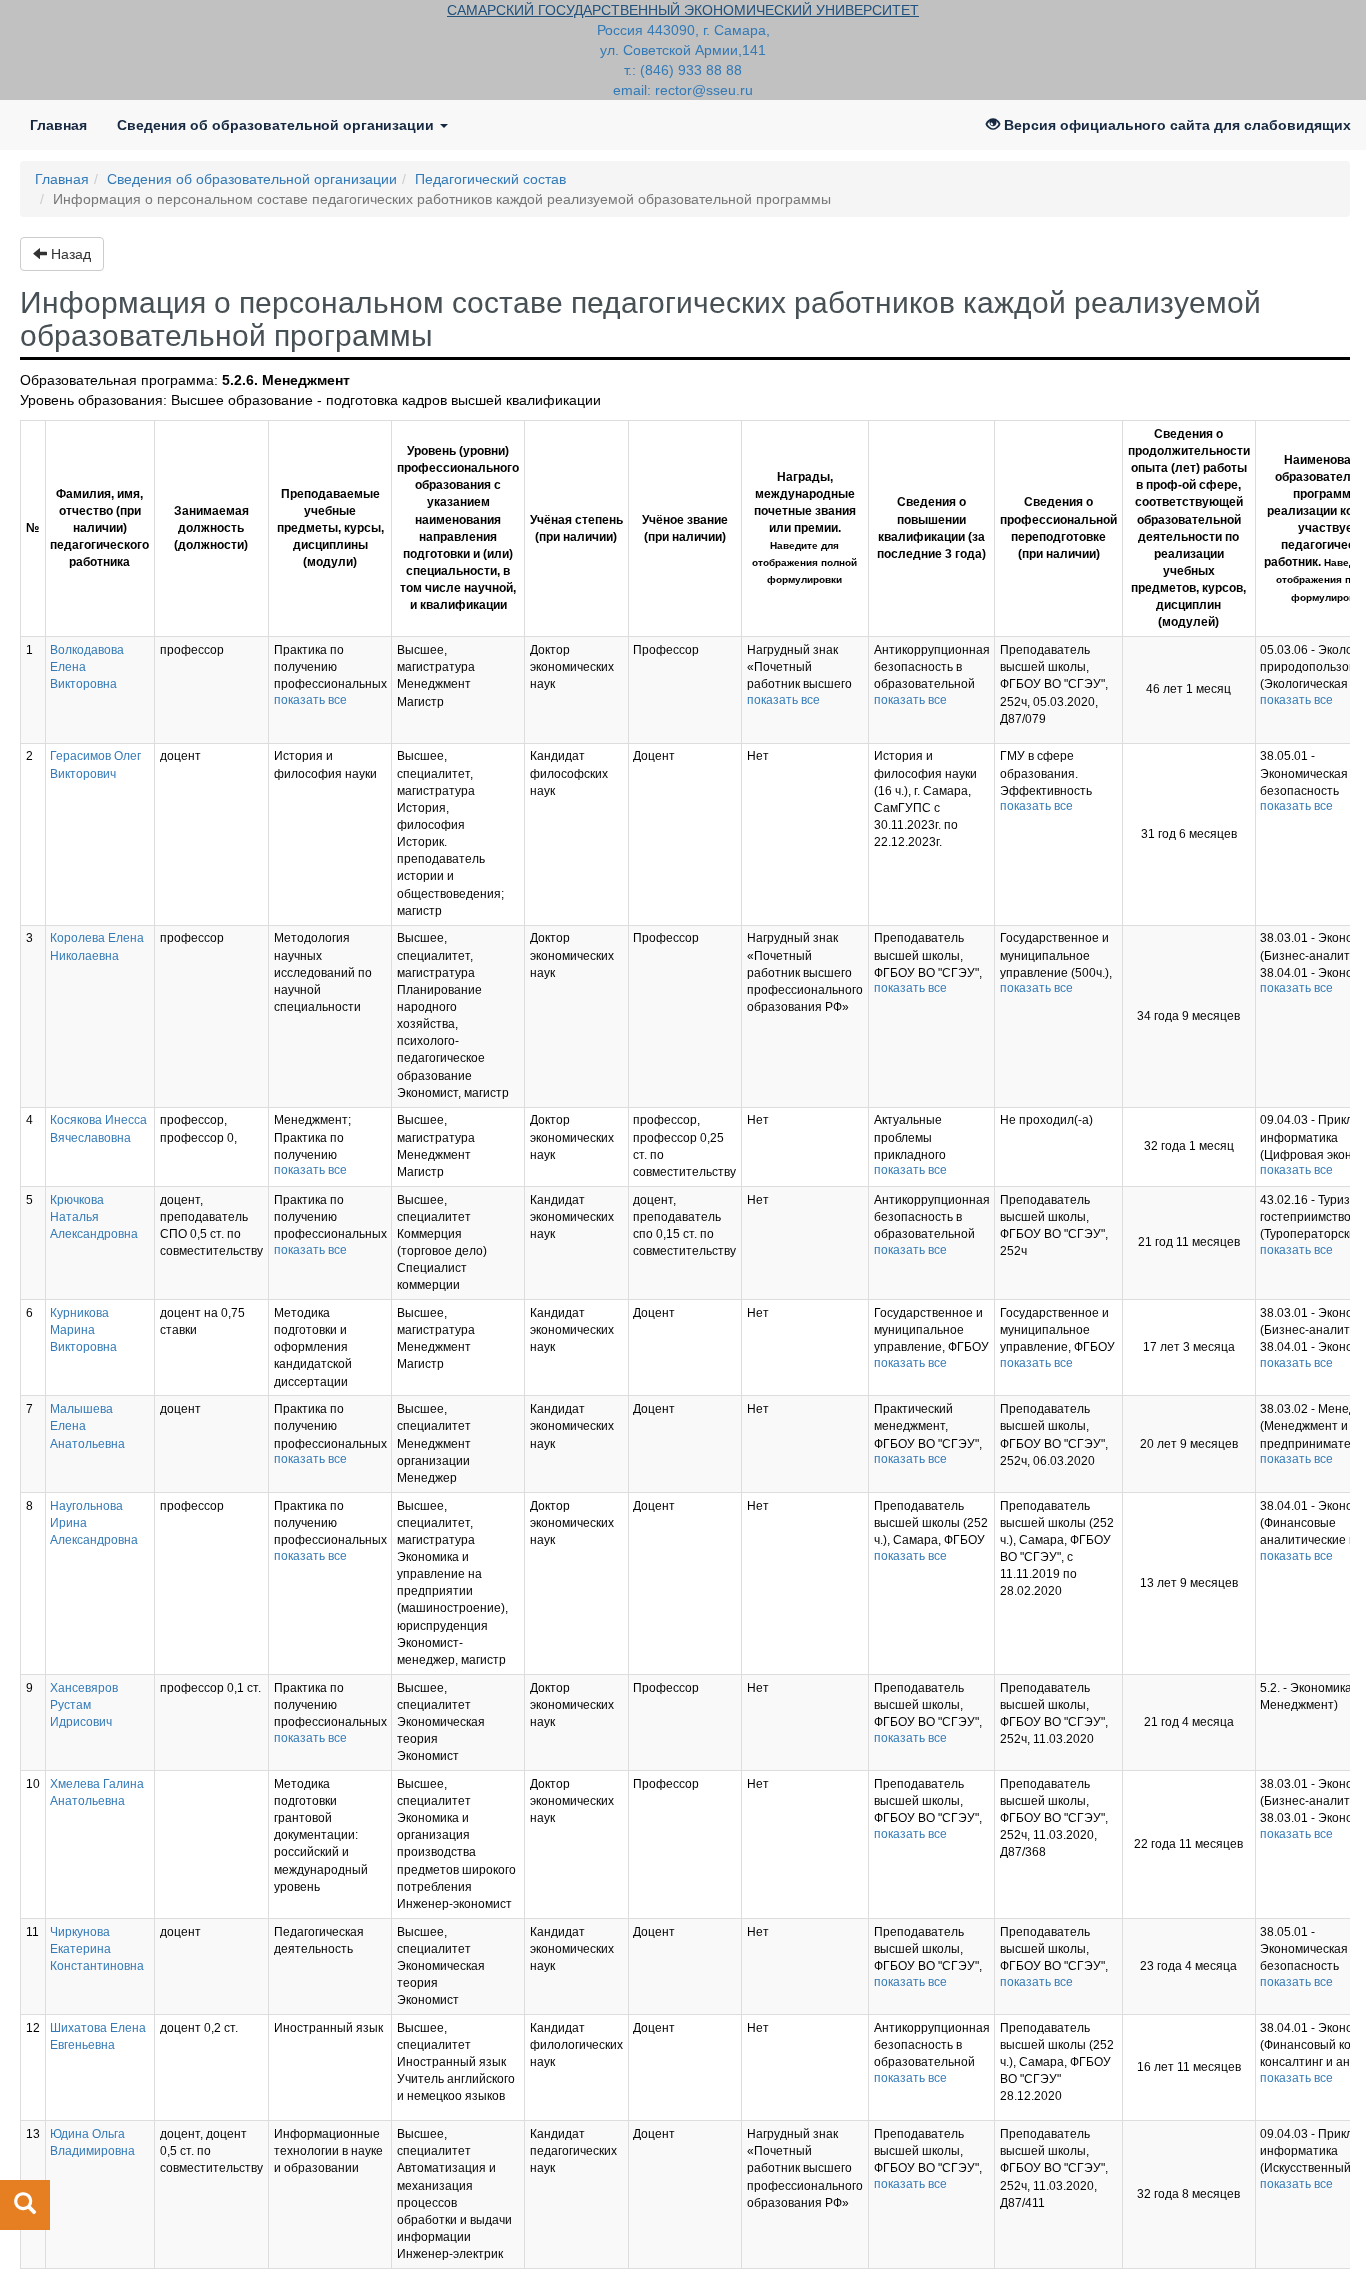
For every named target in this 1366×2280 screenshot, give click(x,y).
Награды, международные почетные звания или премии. (804, 528)
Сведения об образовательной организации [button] (277, 125)
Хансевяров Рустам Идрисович (84, 1705)
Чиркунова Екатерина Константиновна (97, 1949)
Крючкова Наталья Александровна (94, 1217)
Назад (69, 254)
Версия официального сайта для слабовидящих (1175, 125)
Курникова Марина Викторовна (83, 1330)
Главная (66, 124)
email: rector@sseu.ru (683, 90)
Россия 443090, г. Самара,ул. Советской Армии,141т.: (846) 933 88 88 (683, 50)
